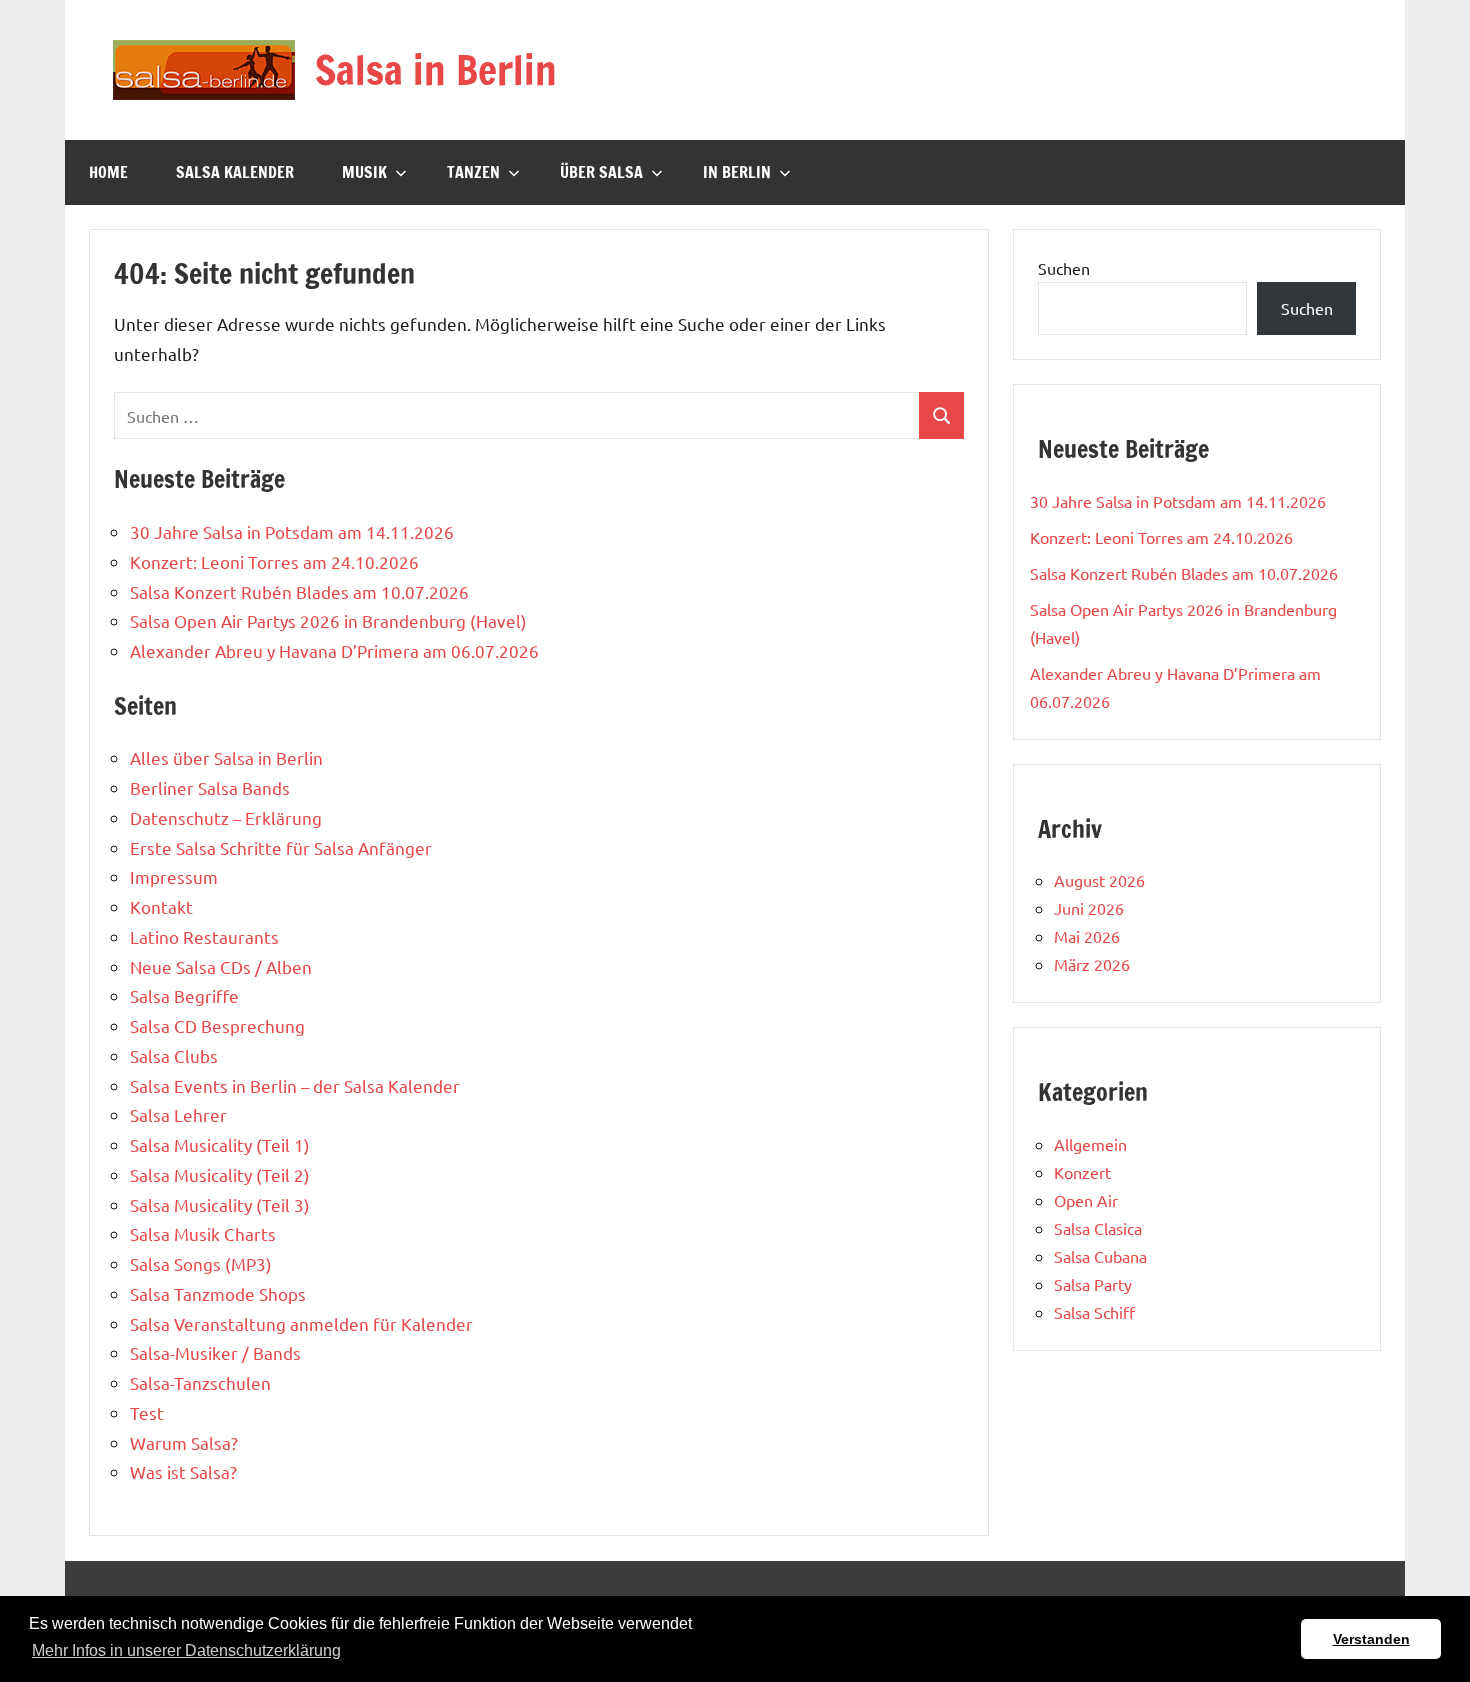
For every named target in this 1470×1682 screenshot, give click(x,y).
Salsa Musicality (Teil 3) (220, 1204)
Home (108, 172)
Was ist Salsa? (183, 1471)
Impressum (174, 876)
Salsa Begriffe (184, 995)
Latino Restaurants (204, 936)
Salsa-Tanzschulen (200, 1382)
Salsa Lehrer (178, 1114)
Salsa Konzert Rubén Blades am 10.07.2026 (299, 591)
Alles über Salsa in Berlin (226, 757)
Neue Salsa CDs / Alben (221, 966)
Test (147, 1412)
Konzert (1082, 1172)
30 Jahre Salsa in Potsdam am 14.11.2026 (292, 531)
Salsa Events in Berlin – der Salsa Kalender (295, 1085)
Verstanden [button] (1371, 1639)
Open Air (1086, 1200)
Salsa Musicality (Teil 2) (220, 1174)
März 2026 (1092, 964)
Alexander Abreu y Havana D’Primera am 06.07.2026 (334, 650)
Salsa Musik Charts (203, 1233)
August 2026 (1099, 880)
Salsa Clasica (1098, 1228)
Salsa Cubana (1100, 1256)
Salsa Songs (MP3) (201, 1263)
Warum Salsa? (184, 1442)
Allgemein (1090, 1144)
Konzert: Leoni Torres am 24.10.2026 (274, 561)
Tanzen (473, 172)
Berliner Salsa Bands (210, 787)
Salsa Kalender (235, 172)
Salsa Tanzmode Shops (218, 1293)
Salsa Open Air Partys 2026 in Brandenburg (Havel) (328, 620)
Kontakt (161, 906)
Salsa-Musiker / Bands (215, 1352)
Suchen (1064, 268)
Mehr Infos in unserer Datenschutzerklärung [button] (186, 1650)
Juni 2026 (1089, 908)
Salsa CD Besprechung (217, 1025)
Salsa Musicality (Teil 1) (220, 1144)
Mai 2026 (1087, 936)
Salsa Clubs (174, 1055)
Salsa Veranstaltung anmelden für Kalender (301, 1323)
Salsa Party (1093, 1284)
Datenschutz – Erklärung (226, 817)
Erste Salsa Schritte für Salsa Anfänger (281, 847)
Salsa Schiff (1094, 1312)
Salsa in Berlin (436, 69)
